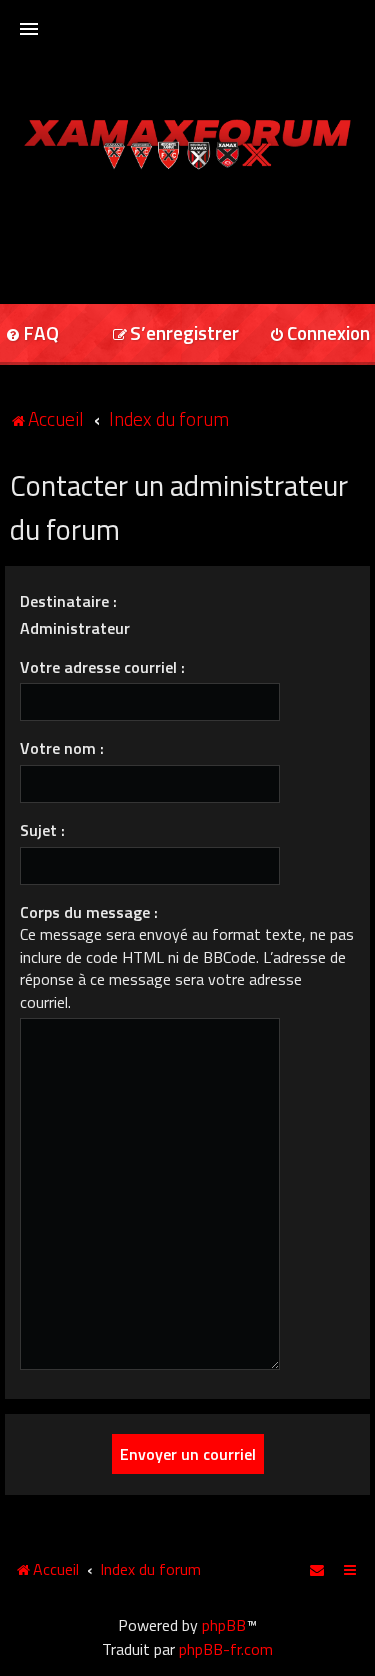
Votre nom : (62, 748)
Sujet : (42, 830)
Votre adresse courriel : (102, 667)
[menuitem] (175, 334)
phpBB (224, 1625)
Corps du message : (89, 912)
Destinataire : (68, 601)
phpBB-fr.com (226, 1649)
